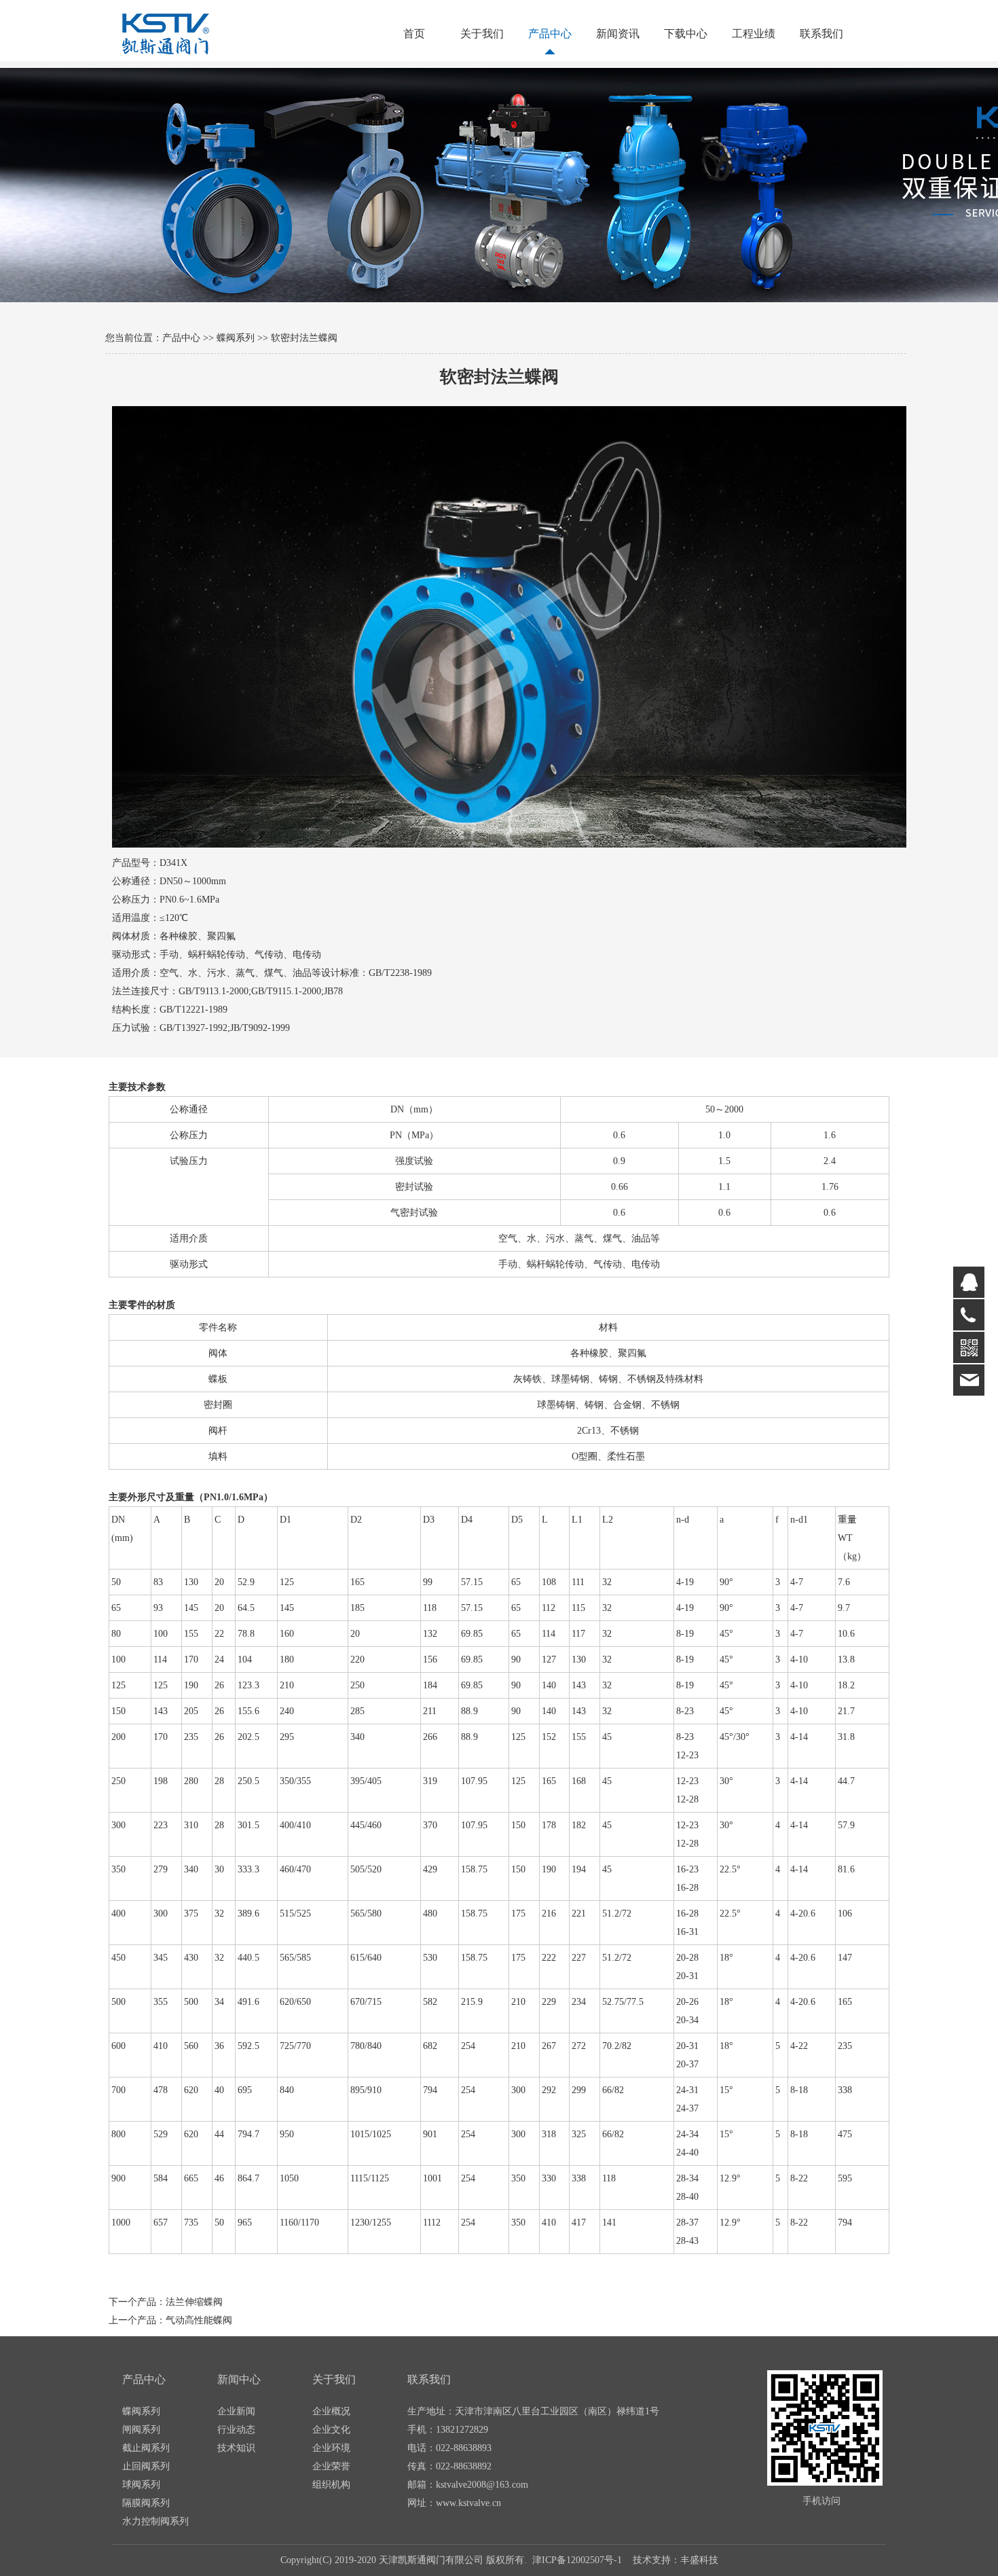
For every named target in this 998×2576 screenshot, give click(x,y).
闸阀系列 (141, 2430)
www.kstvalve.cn (468, 2503)
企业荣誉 (331, 2466)
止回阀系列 (146, 2466)
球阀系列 (141, 2485)
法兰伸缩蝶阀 (194, 2302)
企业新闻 (236, 2411)
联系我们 (821, 34)
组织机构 (331, 2485)
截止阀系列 (146, 2448)
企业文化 (331, 2430)
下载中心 (686, 34)
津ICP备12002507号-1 (577, 2560)
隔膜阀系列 (146, 2503)
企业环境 (331, 2448)
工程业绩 (754, 34)
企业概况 (331, 2411)
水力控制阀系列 (155, 2521)
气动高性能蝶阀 (199, 2320)
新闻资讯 (618, 34)
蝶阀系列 (236, 338)
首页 (414, 34)
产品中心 (550, 34)
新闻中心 (239, 2379)
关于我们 (482, 34)
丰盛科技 (699, 2560)
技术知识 (236, 2448)
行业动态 (236, 2430)
